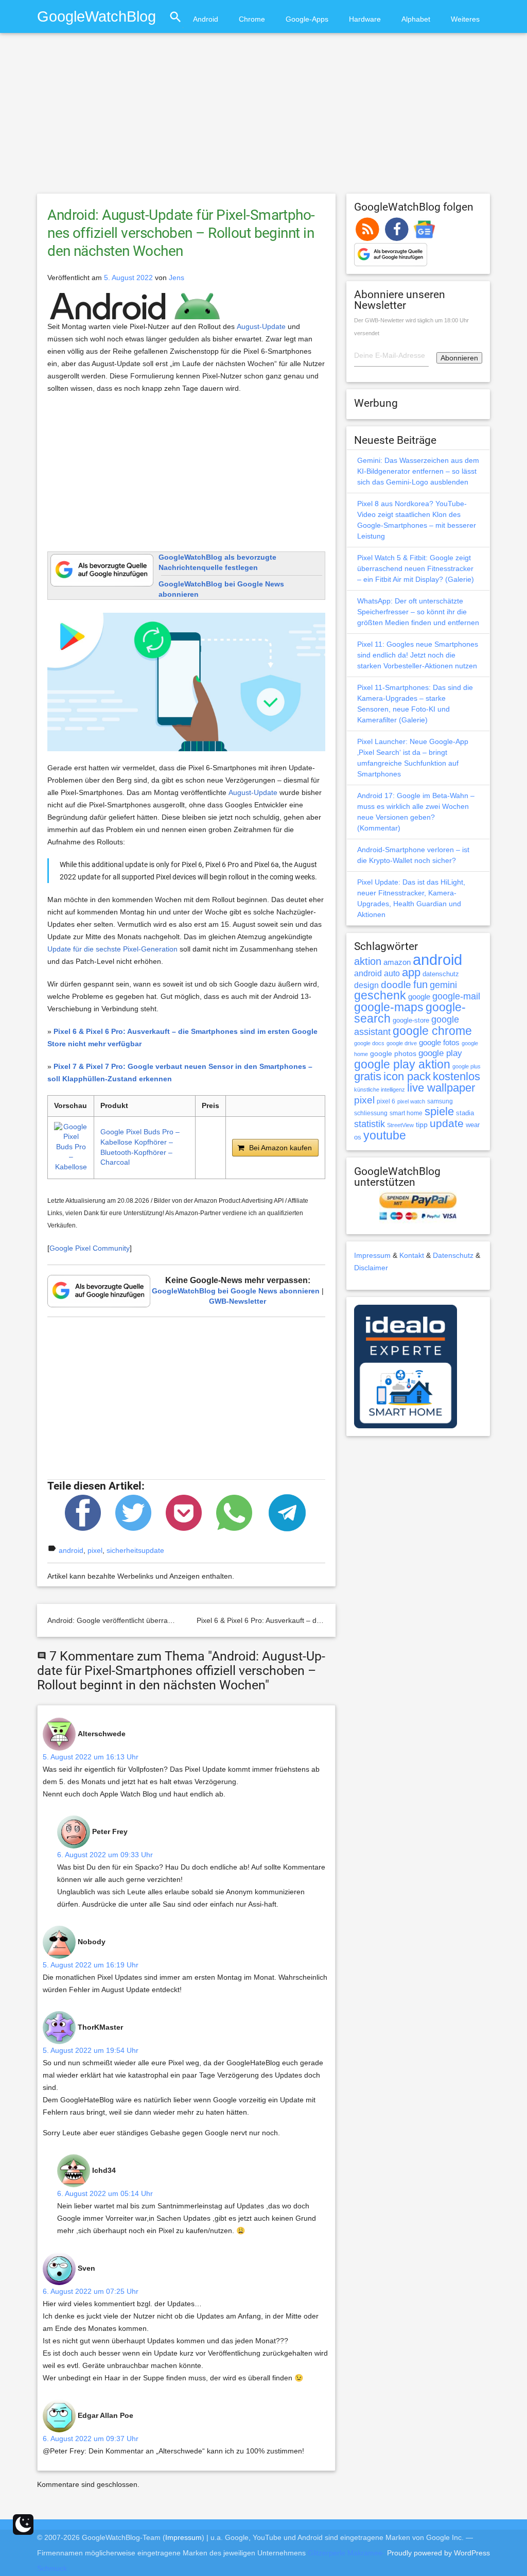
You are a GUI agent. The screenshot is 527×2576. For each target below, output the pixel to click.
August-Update (261, 326)
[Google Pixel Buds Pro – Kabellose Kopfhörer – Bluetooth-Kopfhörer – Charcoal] (71, 1148)
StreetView (400, 1125)
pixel (95, 1550)
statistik (370, 1124)
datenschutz (441, 974)
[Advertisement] (263, 118)
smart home (406, 1113)
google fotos (439, 1042)
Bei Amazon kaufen (280, 1148)
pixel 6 (386, 1101)
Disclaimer (371, 1268)
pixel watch (411, 1101)
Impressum (372, 1255)
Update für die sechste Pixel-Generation (112, 949)
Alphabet (416, 19)
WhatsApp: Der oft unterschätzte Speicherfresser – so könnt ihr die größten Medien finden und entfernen (418, 612)
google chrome (432, 1031)
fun (420, 984)
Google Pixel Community (90, 1248)
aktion (368, 961)
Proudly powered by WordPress (438, 2553)
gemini (443, 985)
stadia (465, 1113)
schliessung (371, 1113)
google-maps (389, 1007)
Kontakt (412, 1255)
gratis (368, 1076)
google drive (402, 1043)
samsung (440, 1101)
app (411, 972)
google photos (393, 1053)
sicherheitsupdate (135, 1550)
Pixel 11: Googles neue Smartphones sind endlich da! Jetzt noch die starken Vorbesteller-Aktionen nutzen (418, 655)
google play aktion (402, 1064)
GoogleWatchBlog (96, 16)
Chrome (252, 19)
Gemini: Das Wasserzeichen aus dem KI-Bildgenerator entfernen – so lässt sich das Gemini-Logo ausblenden (418, 471)
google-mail (456, 996)
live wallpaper (441, 1088)
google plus (467, 1066)
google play (440, 1053)
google (419, 997)
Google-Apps (307, 19)
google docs (369, 1043)
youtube (385, 1135)
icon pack (407, 1076)
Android (206, 19)
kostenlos (456, 1076)
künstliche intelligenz (380, 1090)
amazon (397, 962)
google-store (411, 1020)
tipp (422, 1125)
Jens (177, 278)
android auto (377, 973)
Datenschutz (453, 1255)
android (71, 1550)
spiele (439, 1111)
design (366, 985)
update (447, 1123)
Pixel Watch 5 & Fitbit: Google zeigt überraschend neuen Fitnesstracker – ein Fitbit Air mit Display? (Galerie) (416, 568)
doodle (396, 984)
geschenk (380, 996)
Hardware (365, 19)
